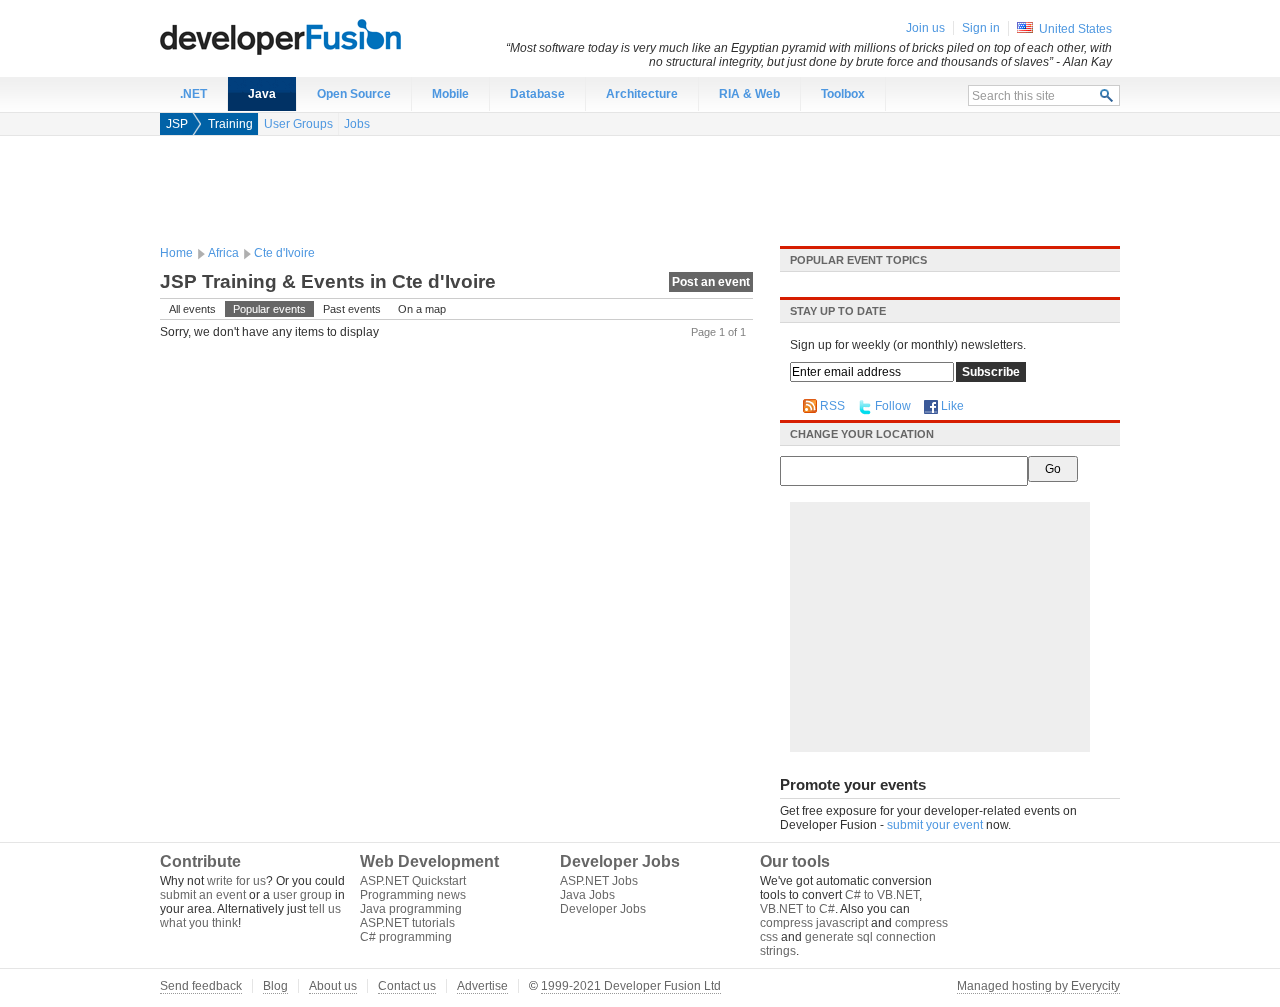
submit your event (935, 825)
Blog (275, 986)
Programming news (413, 895)
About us (333, 986)
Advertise (482, 986)
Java (262, 94)
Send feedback (201, 986)
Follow (893, 406)
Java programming (411, 909)
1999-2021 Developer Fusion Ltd (631, 986)
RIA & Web (749, 94)
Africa (223, 253)
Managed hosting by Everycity (1038, 986)
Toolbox (843, 94)
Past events (352, 309)
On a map (422, 309)
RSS (832, 406)
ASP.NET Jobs (599, 881)
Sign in (981, 28)
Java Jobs (587, 895)
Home (176, 253)
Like (952, 406)
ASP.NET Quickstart (413, 881)
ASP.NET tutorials (407, 923)
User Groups (298, 124)
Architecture (642, 94)
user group (302, 895)
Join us (925, 28)
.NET (193, 94)
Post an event (711, 282)
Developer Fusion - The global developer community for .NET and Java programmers (330, 36)
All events (192, 309)
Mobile (450, 94)
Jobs (357, 124)
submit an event (203, 895)
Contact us (407, 986)
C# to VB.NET (882, 895)
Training (230, 124)
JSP (177, 124)
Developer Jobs (603, 909)
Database (537, 94)
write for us (236, 881)
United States (1075, 29)
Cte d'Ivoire (284, 253)
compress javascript (814, 923)
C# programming (406, 937)
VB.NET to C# (797, 909)
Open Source (354, 94)
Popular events (269, 309)
